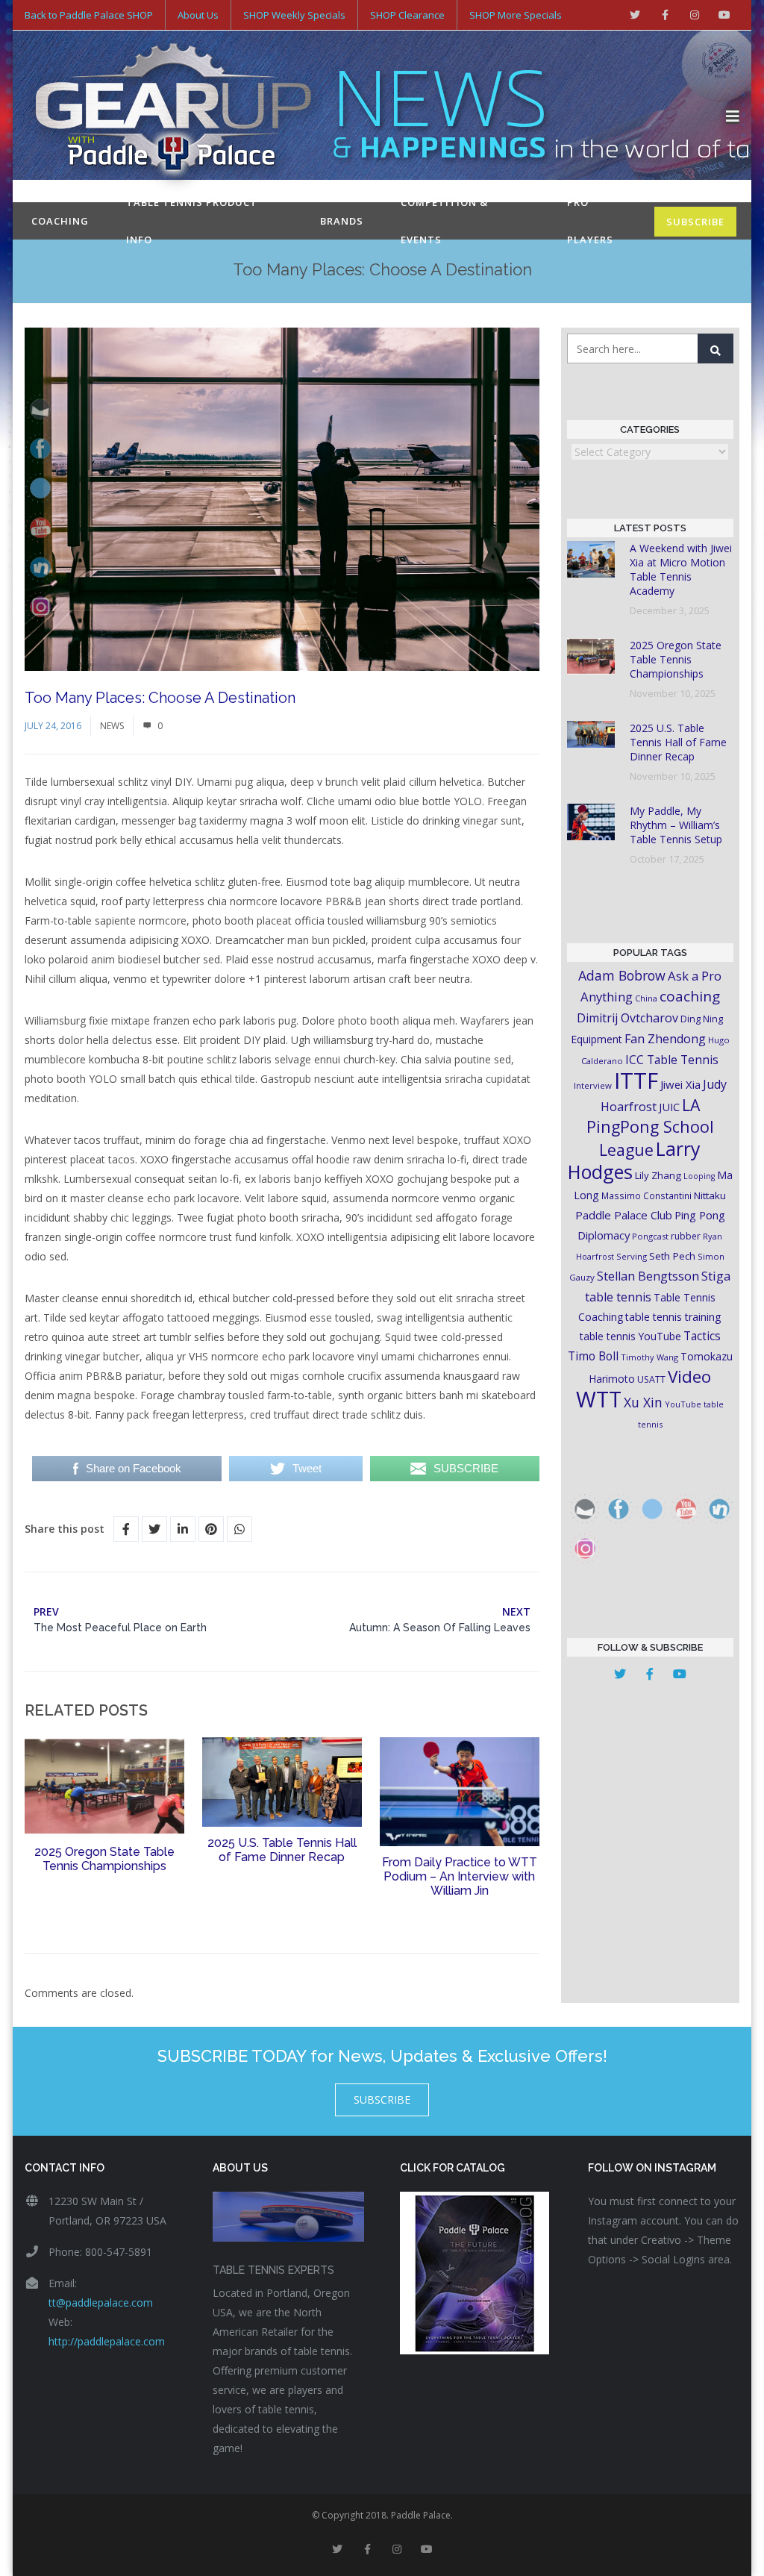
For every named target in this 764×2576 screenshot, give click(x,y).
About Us (198, 15)
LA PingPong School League (650, 1127)
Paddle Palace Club (624, 1215)
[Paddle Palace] (375, 116)
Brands (342, 221)
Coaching (60, 221)
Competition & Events (444, 221)
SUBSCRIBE (695, 222)
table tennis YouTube (630, 1336)
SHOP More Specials (516, 15)
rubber (686, 1236)
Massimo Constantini (646, 1195)
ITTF (636, 1081)
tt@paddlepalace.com (101, 2303)
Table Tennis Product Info (192, 221)
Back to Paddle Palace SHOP (89, 15)
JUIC (669, 1107)
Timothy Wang (649, 1357)
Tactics (702, 1336)
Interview (593, 1085)
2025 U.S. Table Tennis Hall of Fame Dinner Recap (282, 1850)
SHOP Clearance (407, 15)
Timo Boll (593, 1356)
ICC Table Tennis (672, 1060)
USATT (651, 1379)
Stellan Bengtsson (648, 1276)
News (112, 726)
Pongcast (650, 1236)
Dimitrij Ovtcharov (627, 1018)
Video (689, 1376)
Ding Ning (702, 1019)
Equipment (597, 1039)
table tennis (618, 1297)
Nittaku (710, 1195)
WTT (599, 1399)
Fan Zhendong (665, 1039)
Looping (699, 1176)
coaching (690, 996)
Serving (632, 1256)
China (646, 998)
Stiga (716, 1276)
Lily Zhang (658, 1175)
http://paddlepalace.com (107, 2341)
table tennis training (673, 1317)
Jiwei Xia (680, 1084)
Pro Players (590, 221)
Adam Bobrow (622, 975)
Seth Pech (672, 1256)
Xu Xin (643, 1402)
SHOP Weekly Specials (294, 15)
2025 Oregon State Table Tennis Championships (104, 1859)
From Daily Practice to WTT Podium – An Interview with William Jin (460, 1876)
